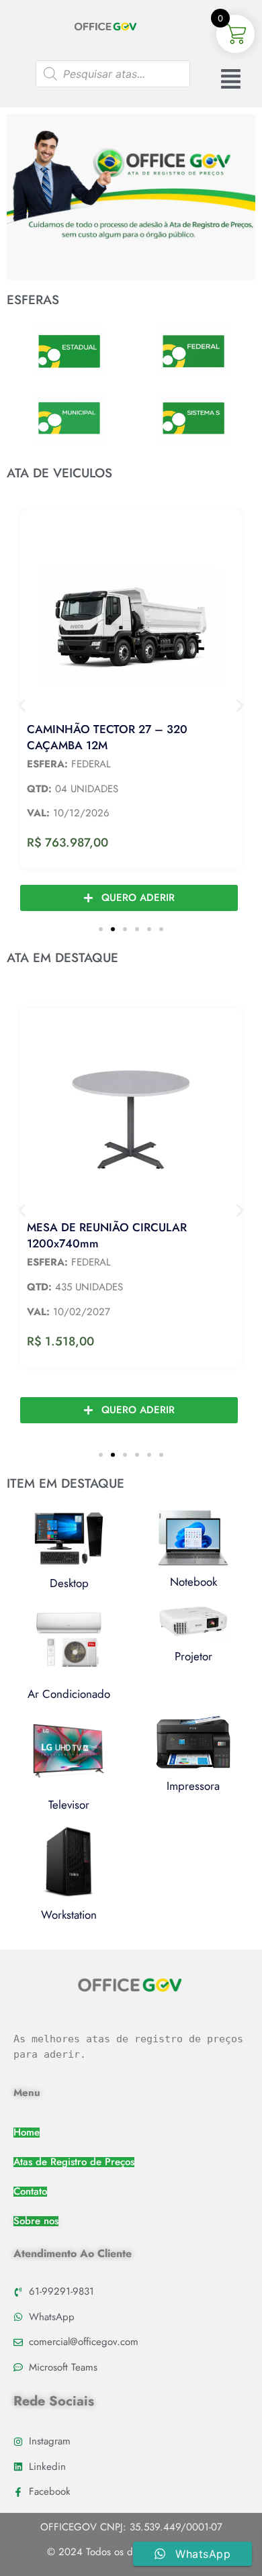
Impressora (193, 1786)
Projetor (193, 1656)
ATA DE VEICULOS (59, 473)
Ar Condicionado (69, 1694)
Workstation (69, 1915)
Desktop (69, 1583)
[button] (22, 705)
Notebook (193, 1582)
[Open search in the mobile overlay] (113, 74)
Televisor (69, 1805)
